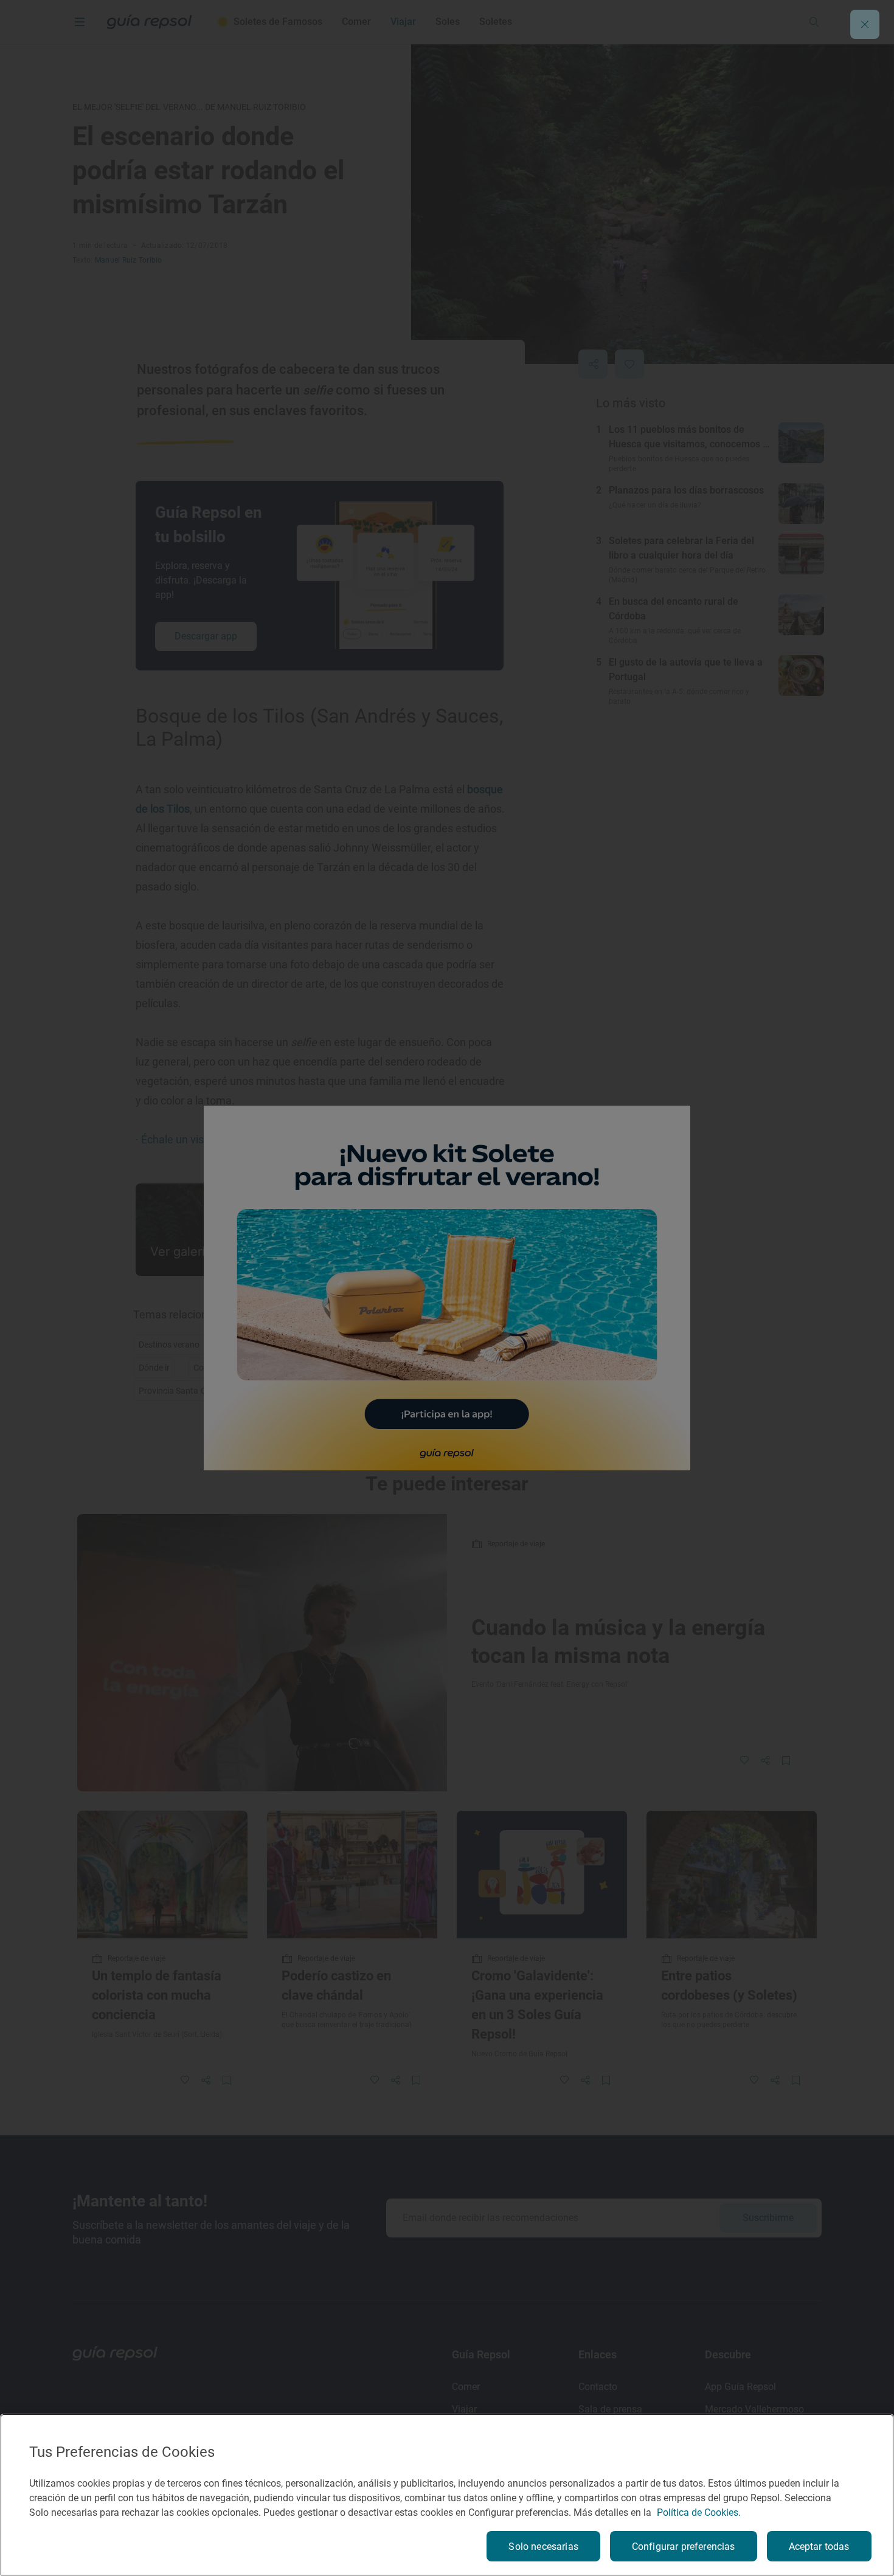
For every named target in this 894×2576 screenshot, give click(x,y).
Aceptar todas (819, 2547)
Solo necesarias (543, 2547)
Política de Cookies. (699, 2512)
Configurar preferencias (684, 2547)
